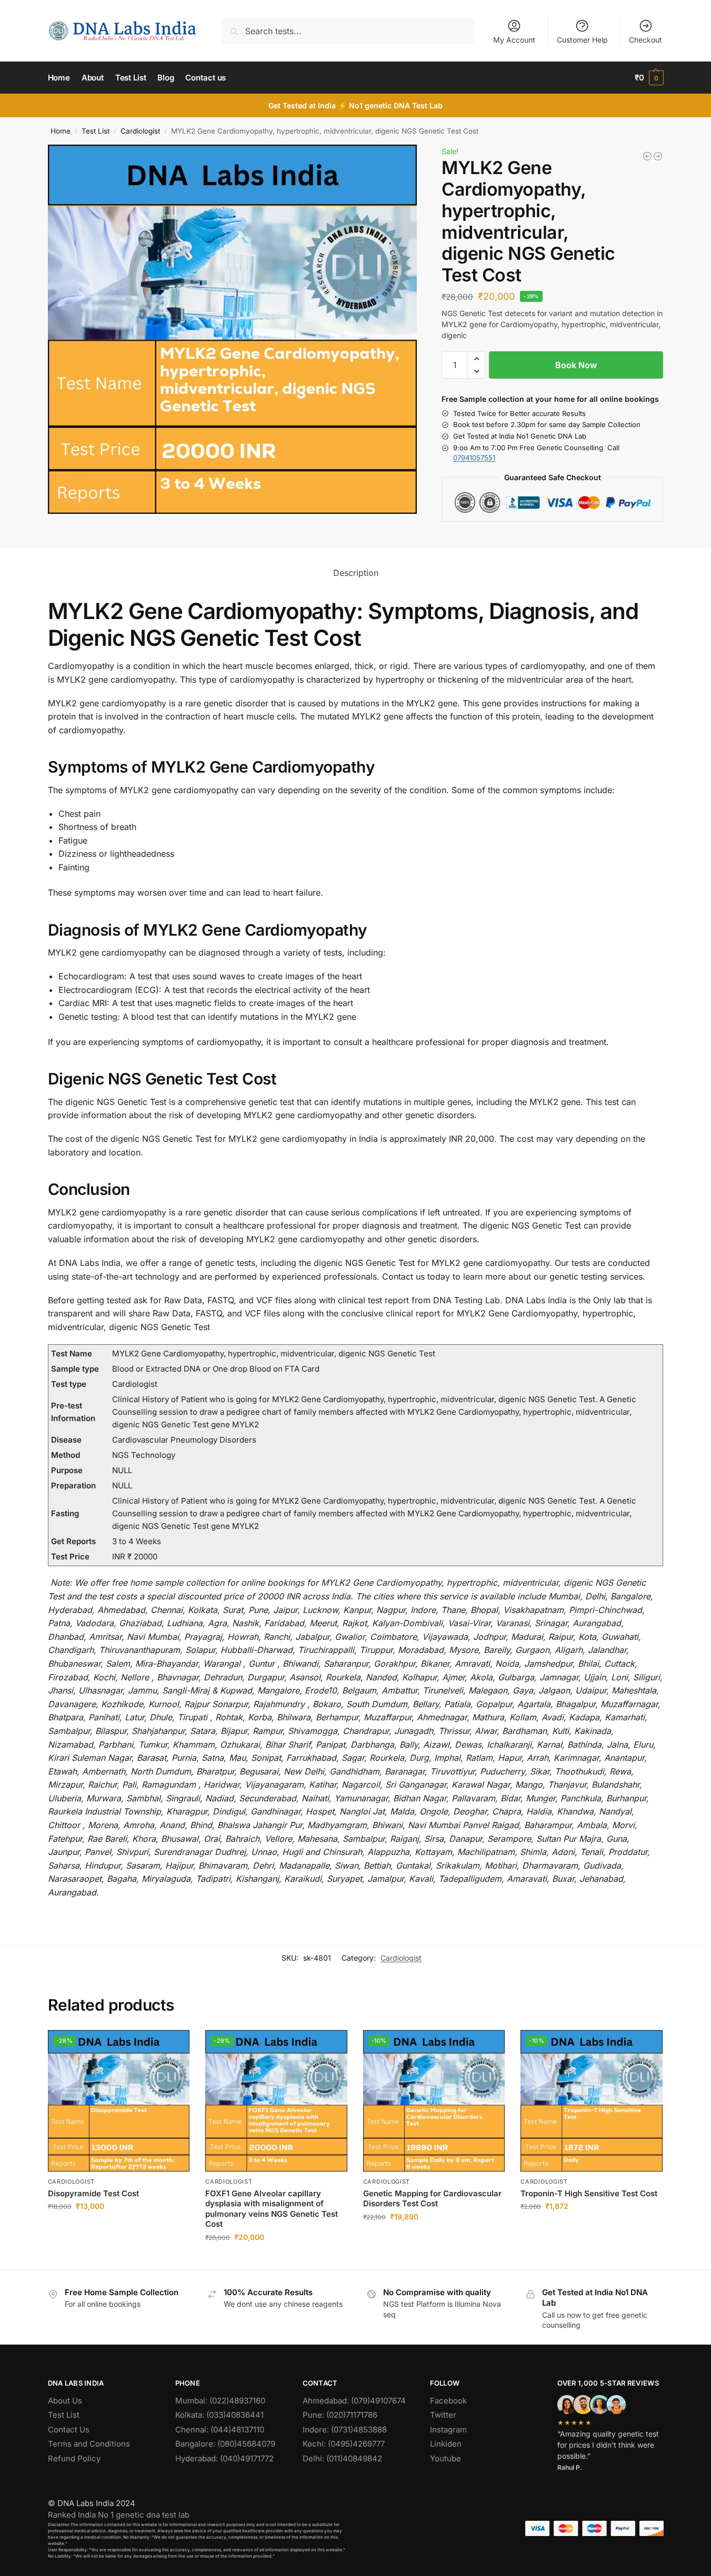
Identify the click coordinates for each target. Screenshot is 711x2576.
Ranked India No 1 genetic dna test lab (119, 2515)
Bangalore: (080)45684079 (225, 2444)
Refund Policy (74, 2458)
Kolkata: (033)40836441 (219, 2415)
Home (61, 131)
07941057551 (474, 458)
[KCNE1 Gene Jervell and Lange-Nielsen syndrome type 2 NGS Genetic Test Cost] (658, 156)
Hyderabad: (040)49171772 (224, 2458)
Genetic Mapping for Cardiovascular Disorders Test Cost (432, 2199)
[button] (649, 78)
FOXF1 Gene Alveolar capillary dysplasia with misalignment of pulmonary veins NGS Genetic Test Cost (272, 2209)
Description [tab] (356, 573)
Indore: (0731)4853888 (345, 2430)
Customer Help (582, 40)
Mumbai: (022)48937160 (220, 2401)
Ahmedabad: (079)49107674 (354, 2401)
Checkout (645, 40)
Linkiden (446, 2444)
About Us (65, 2401)
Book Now (576, 365)
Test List (96, 131)
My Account (514, 40)
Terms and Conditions (89, 2444)
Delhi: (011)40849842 (342, 2458)
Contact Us (69, 2430)
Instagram (448, 2430)
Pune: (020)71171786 (340, 2415)
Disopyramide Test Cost (93, 2193)
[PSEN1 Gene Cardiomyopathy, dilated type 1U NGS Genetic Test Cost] (647, 156)
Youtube (445, 2458)
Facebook (448, 2401)
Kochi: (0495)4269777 (344, 2444)
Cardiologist (140, 131)
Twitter (443, 2415)
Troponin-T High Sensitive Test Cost (589, 2193)
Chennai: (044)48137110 (220, 2430)
